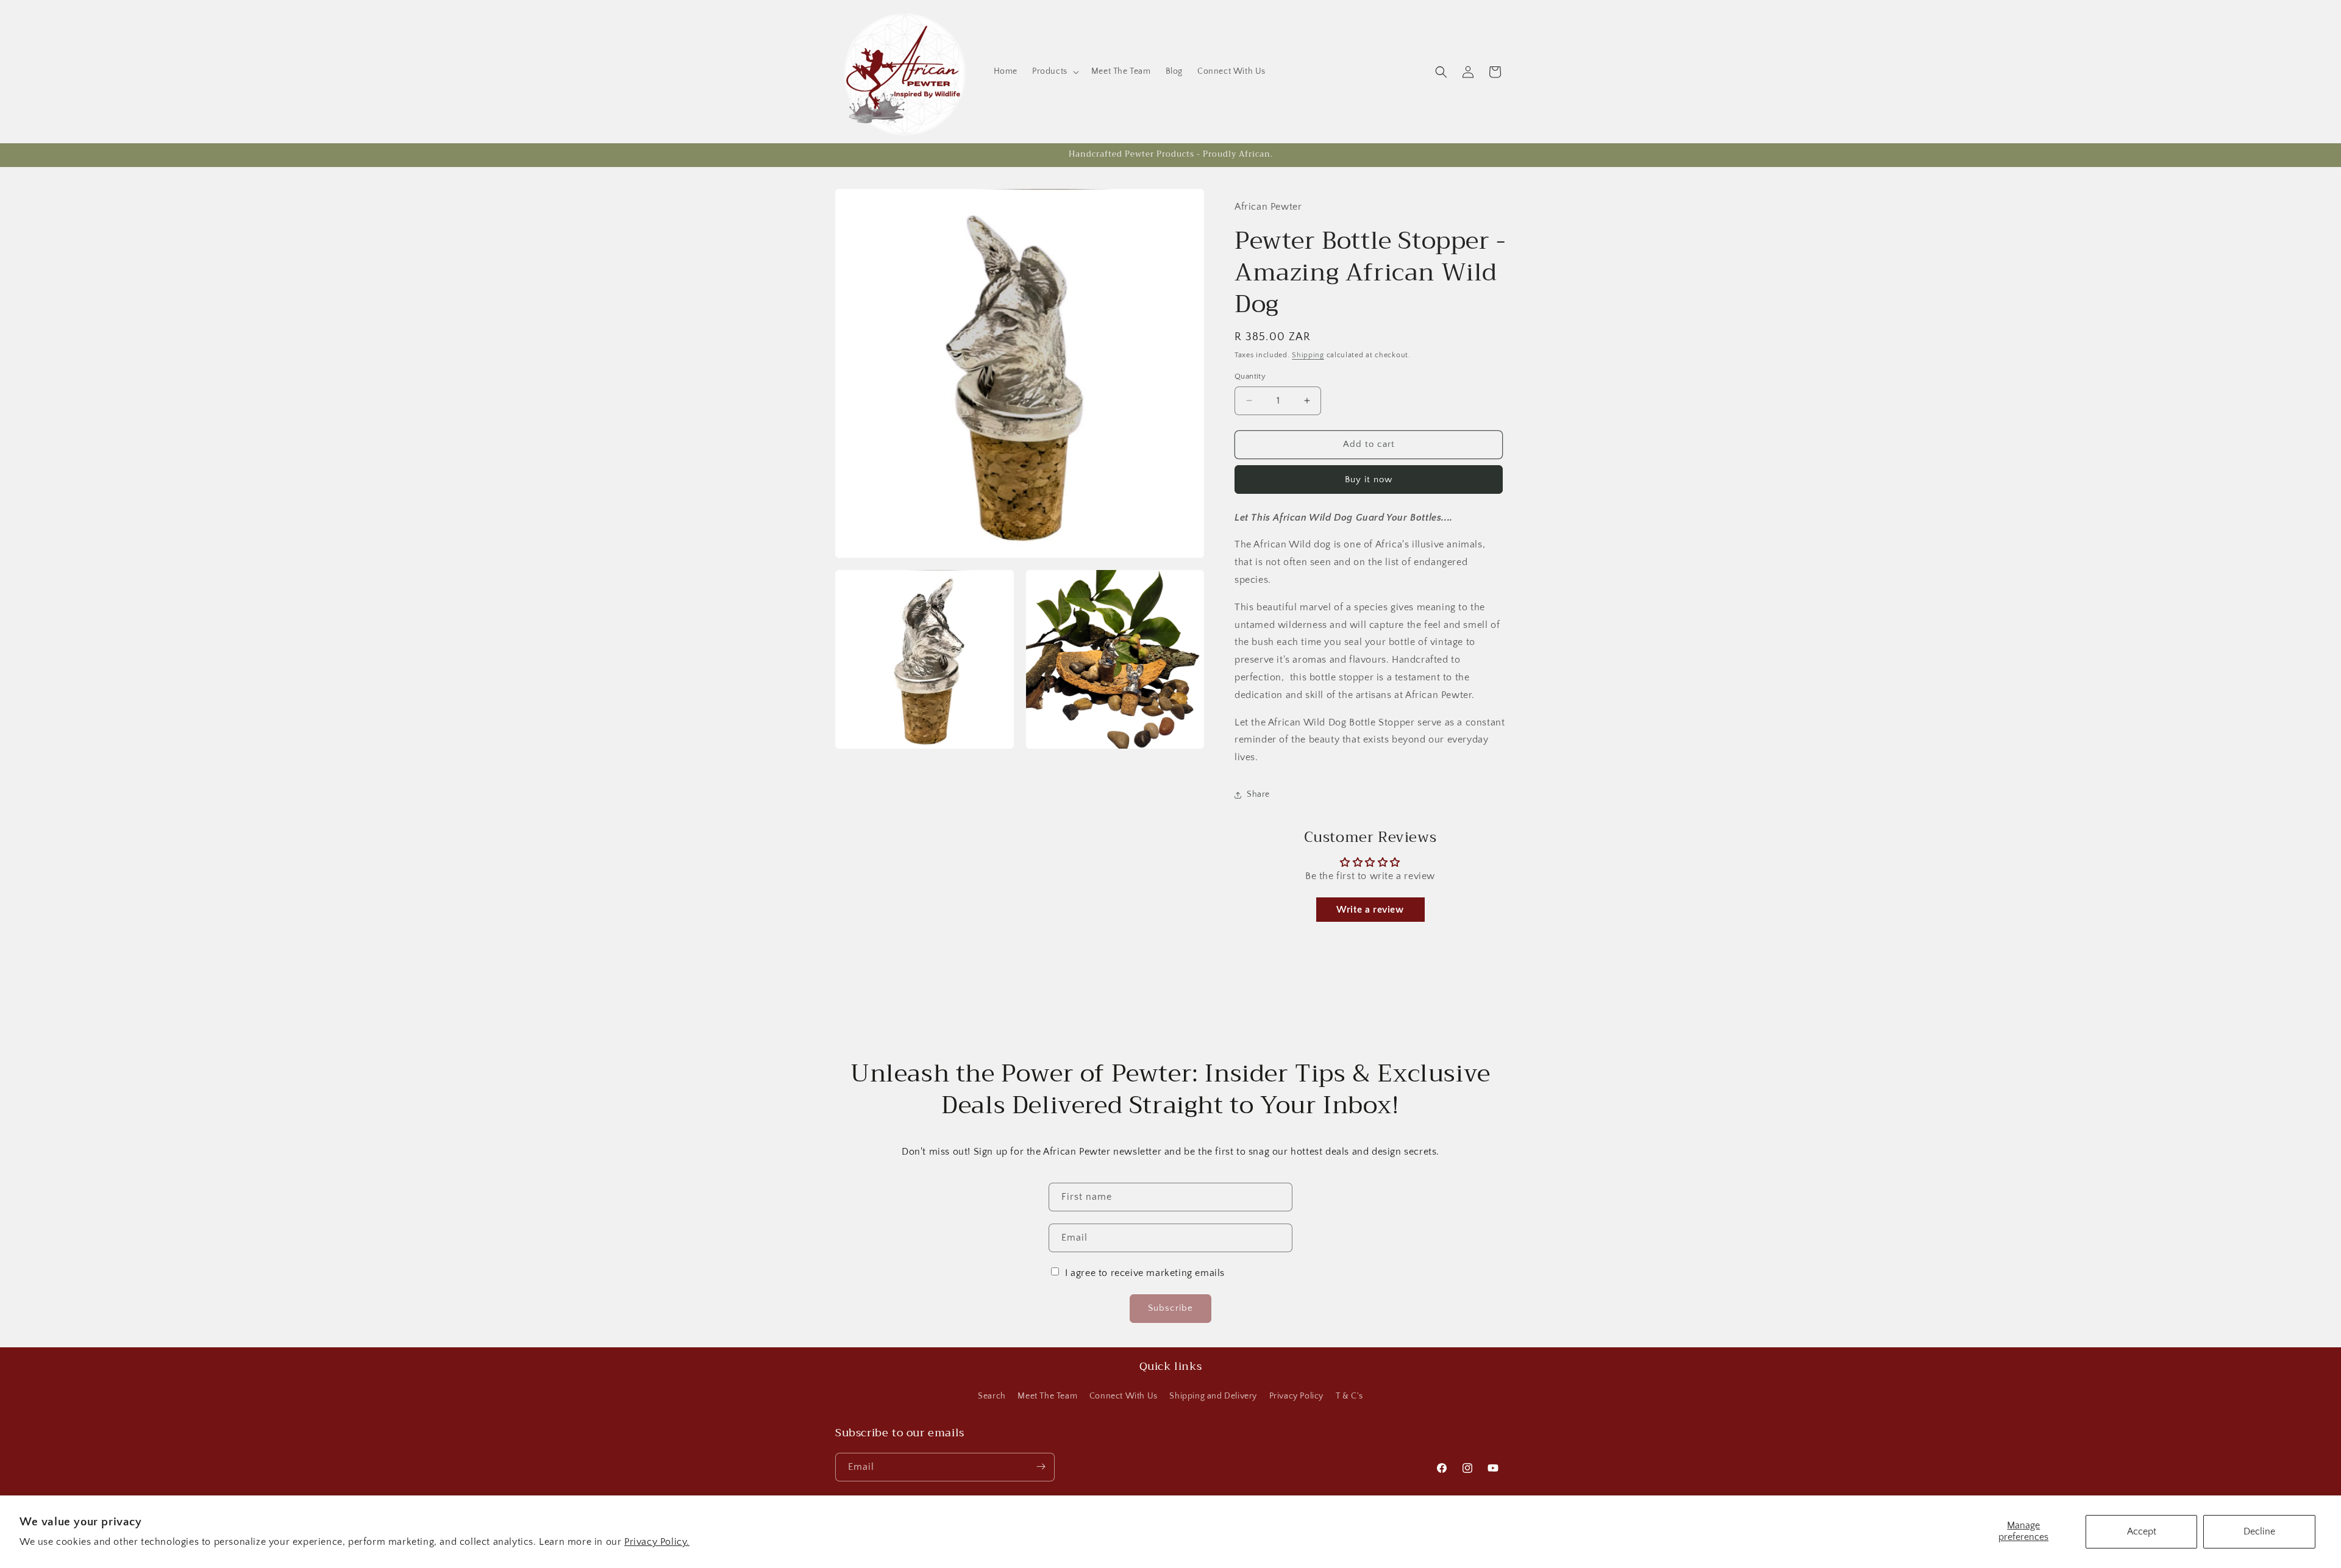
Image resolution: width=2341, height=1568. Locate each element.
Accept (2142, 1531)
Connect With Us (1124, 1396)
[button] (1054, 71)
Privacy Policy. (657, 1542)
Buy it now (1369, 479)
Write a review (1370, 910)
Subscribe (1170, 1309)
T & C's (1349, 1396)
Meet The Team (1047, 1396)
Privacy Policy (1296, 1396)
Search (992, 1396)
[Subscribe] (1041, 1466)
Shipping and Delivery (1213, 1396)
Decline (2259, 1531)
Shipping (1308, 355)
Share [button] (1258, 794)
